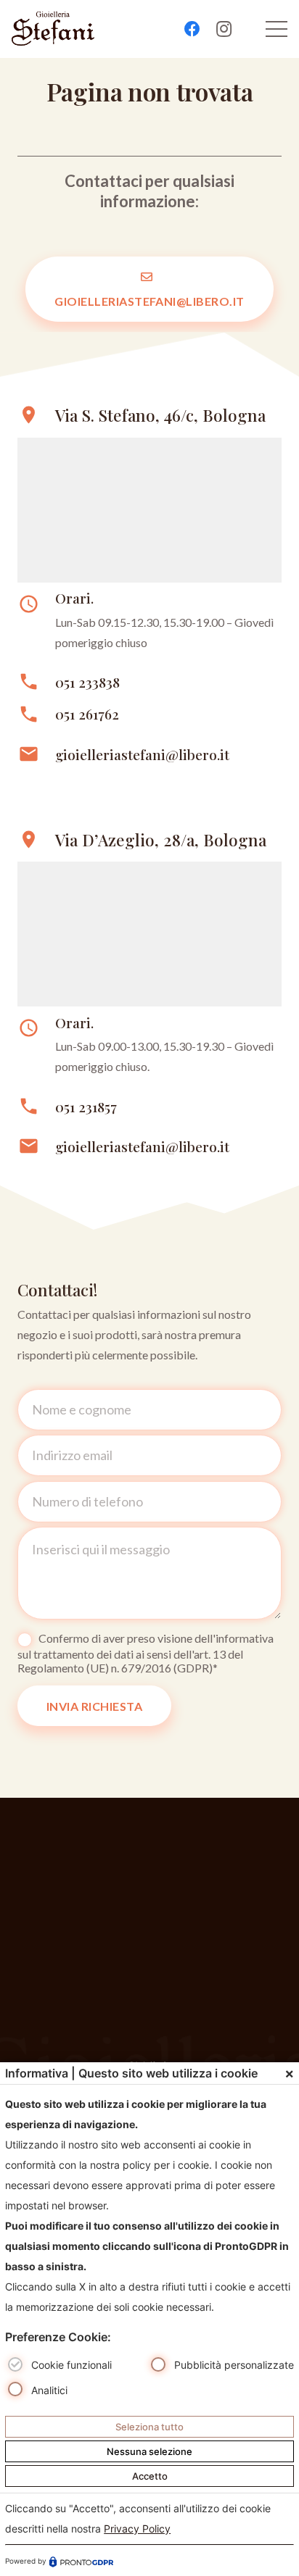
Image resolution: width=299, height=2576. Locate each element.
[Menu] (277, 29)
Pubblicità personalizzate (234, 2365)
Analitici (49, 2390)
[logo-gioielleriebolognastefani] (53, 29)
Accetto (150, 2476)
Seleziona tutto (149, 2427)
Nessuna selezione (149, 2451)
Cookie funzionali (71, 2365)
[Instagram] (224, 29)
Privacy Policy (137, 2529)
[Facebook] (192, 29)
